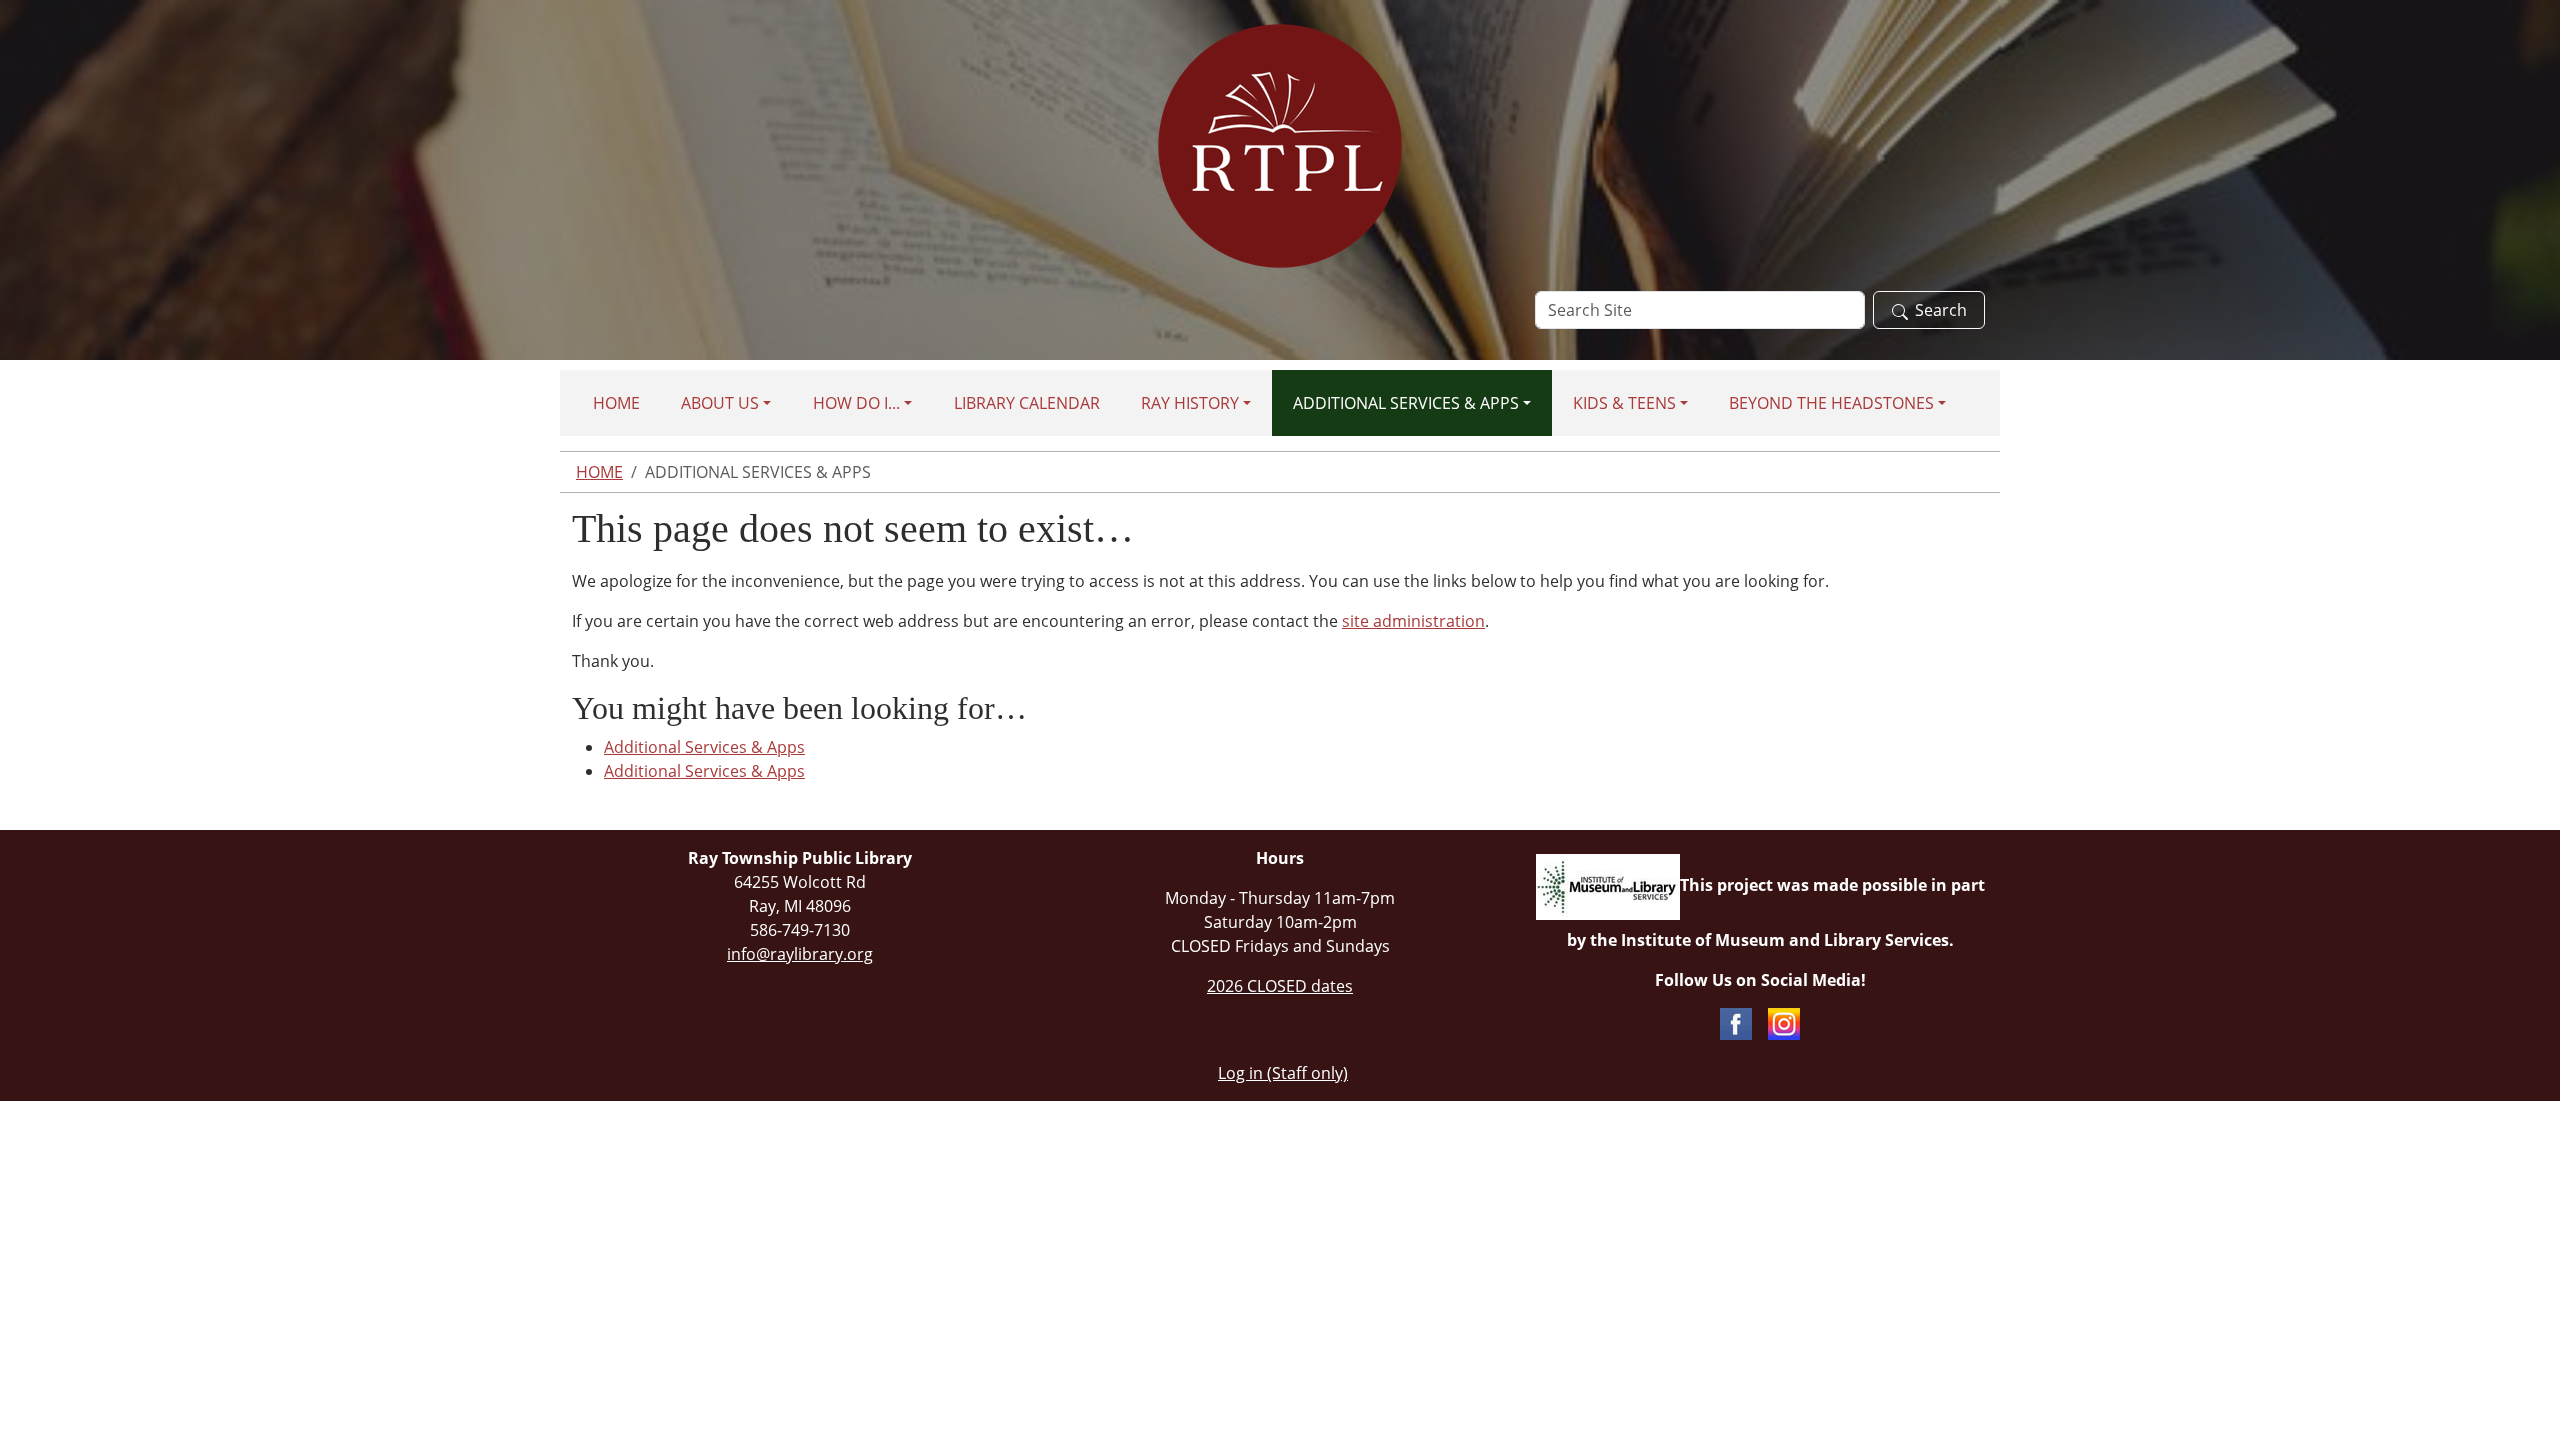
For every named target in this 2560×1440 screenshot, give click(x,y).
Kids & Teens (1624, 403)
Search (1941, 310)
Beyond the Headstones (1831, 403)
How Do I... (856, 403)
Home (616, 403)
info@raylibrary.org (800, 954)
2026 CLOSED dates (1280, 986)
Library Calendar (1027, 403)
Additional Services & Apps (1406, 403)
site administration (1413, 621)
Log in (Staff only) (1283, 1073)
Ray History (1190, 403)
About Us (720, 403)
